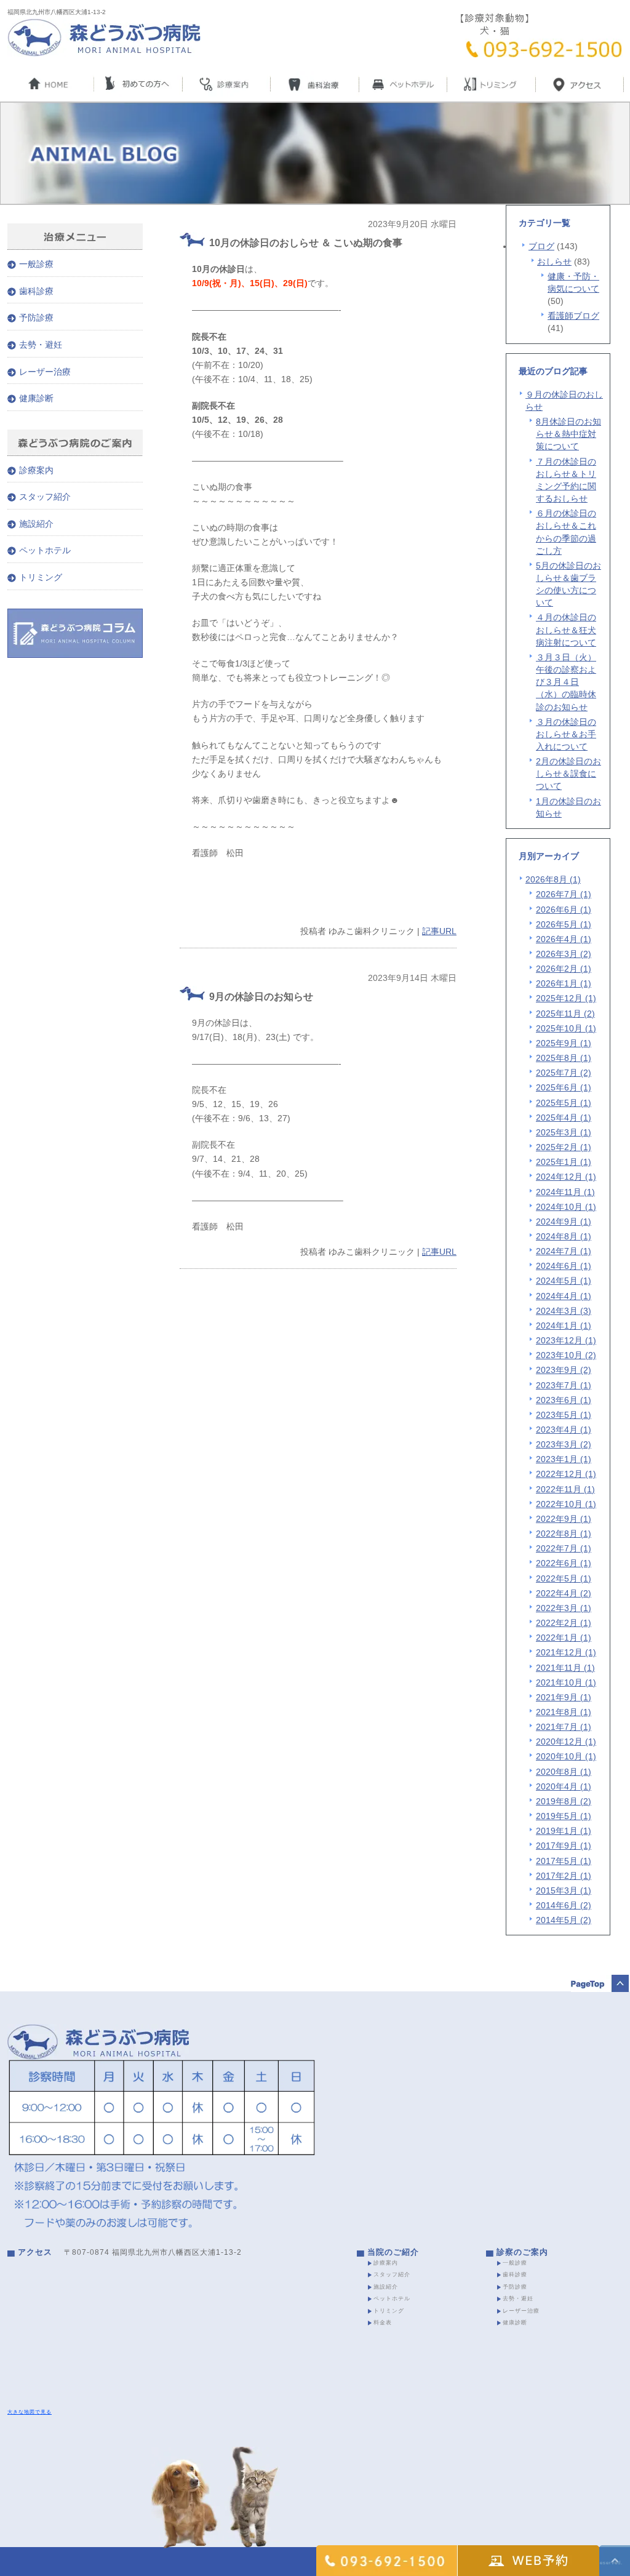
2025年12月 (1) (566, 998)
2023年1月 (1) (564, 1459)
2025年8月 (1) (564, 1058)
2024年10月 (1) (566, 1207)
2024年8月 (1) (564, 1236)
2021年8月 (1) (564, 1712)
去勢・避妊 (41, 345)
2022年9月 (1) (564, 1519)
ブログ (541, 246)
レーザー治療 (45, 372)
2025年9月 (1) (564, 1043)
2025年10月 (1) (566, 1028)
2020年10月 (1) (566, 1756)
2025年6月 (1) (564, 1087)
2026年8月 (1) (553, 879)
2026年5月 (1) (564, 924)
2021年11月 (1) (565, 1668)
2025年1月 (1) (564, 1162)
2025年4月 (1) (564, 1118)
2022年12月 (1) (566, 1474)
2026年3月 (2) (564, 954)
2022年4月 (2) (564, 1593)
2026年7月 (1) (564, 894)
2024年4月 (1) (564, 1296)
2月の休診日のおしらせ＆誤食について (568, 774)
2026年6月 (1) (564, 910)
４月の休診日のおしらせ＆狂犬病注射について (566, 630)
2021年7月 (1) (564, 1727)
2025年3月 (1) (564, 1132)
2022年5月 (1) (564, 1578)
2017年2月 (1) (564, 1876)
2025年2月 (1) (564, 1147)
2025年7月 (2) (564, 1073)
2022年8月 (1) (564, 1534)
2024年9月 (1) (564, 1222)
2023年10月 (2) (566, 1355)
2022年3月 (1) (564, 1608)
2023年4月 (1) (564, 1430)
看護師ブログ (573, 316)
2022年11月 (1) (565, 1489)
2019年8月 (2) (564, 1801)
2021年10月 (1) (566, 1682)
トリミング (41, 577)
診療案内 (36, 470)
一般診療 (36, 264)
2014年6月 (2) (564, 1905)
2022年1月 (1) (564, 1638)
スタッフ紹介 (45, 497)
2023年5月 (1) (564, 1415)
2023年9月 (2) (564, 1370)
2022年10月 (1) (566, 1504)
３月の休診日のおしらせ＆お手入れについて (566, 734)
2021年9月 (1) (564, 1697)
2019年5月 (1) (564, 1816)
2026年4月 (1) (564, 939)
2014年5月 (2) (564, 1920)
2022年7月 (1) (564, 1548)
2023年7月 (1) (564, 1385)
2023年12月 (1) (566, 1340)
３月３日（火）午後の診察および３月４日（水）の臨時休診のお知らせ (566, 682)
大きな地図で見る (30, 2412)
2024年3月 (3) (564, 1311)
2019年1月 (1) (564, 1831)
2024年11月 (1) (565, 1192)
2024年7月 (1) (564, 1251)
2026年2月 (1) (564, 969)
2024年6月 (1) (564, 1266)
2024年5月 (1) (564, 1281)
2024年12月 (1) (566, 1177)
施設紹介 (36, 524)
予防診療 (36, 318)
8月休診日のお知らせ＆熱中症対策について (568, 434)
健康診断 (36, 398)
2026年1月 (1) (564, 983)
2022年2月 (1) (564, 1623)
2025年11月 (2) (565, 1014)
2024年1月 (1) (564, 1326)
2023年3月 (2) (564, 1444)
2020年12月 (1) (566, 1742)
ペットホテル (45, 550)
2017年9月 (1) (564, 1846)
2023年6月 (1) (564, 1400)
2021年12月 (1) (566, 1652)
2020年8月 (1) (564, 1772)
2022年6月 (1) (564, 1563)
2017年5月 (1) (564, 1861)
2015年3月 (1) (564, 1890)
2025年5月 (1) (564, 1103)
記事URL (439, 931)
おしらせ (554, 262)
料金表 (383, 2322)
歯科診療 (36, 291)
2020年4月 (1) (564, 1786)
